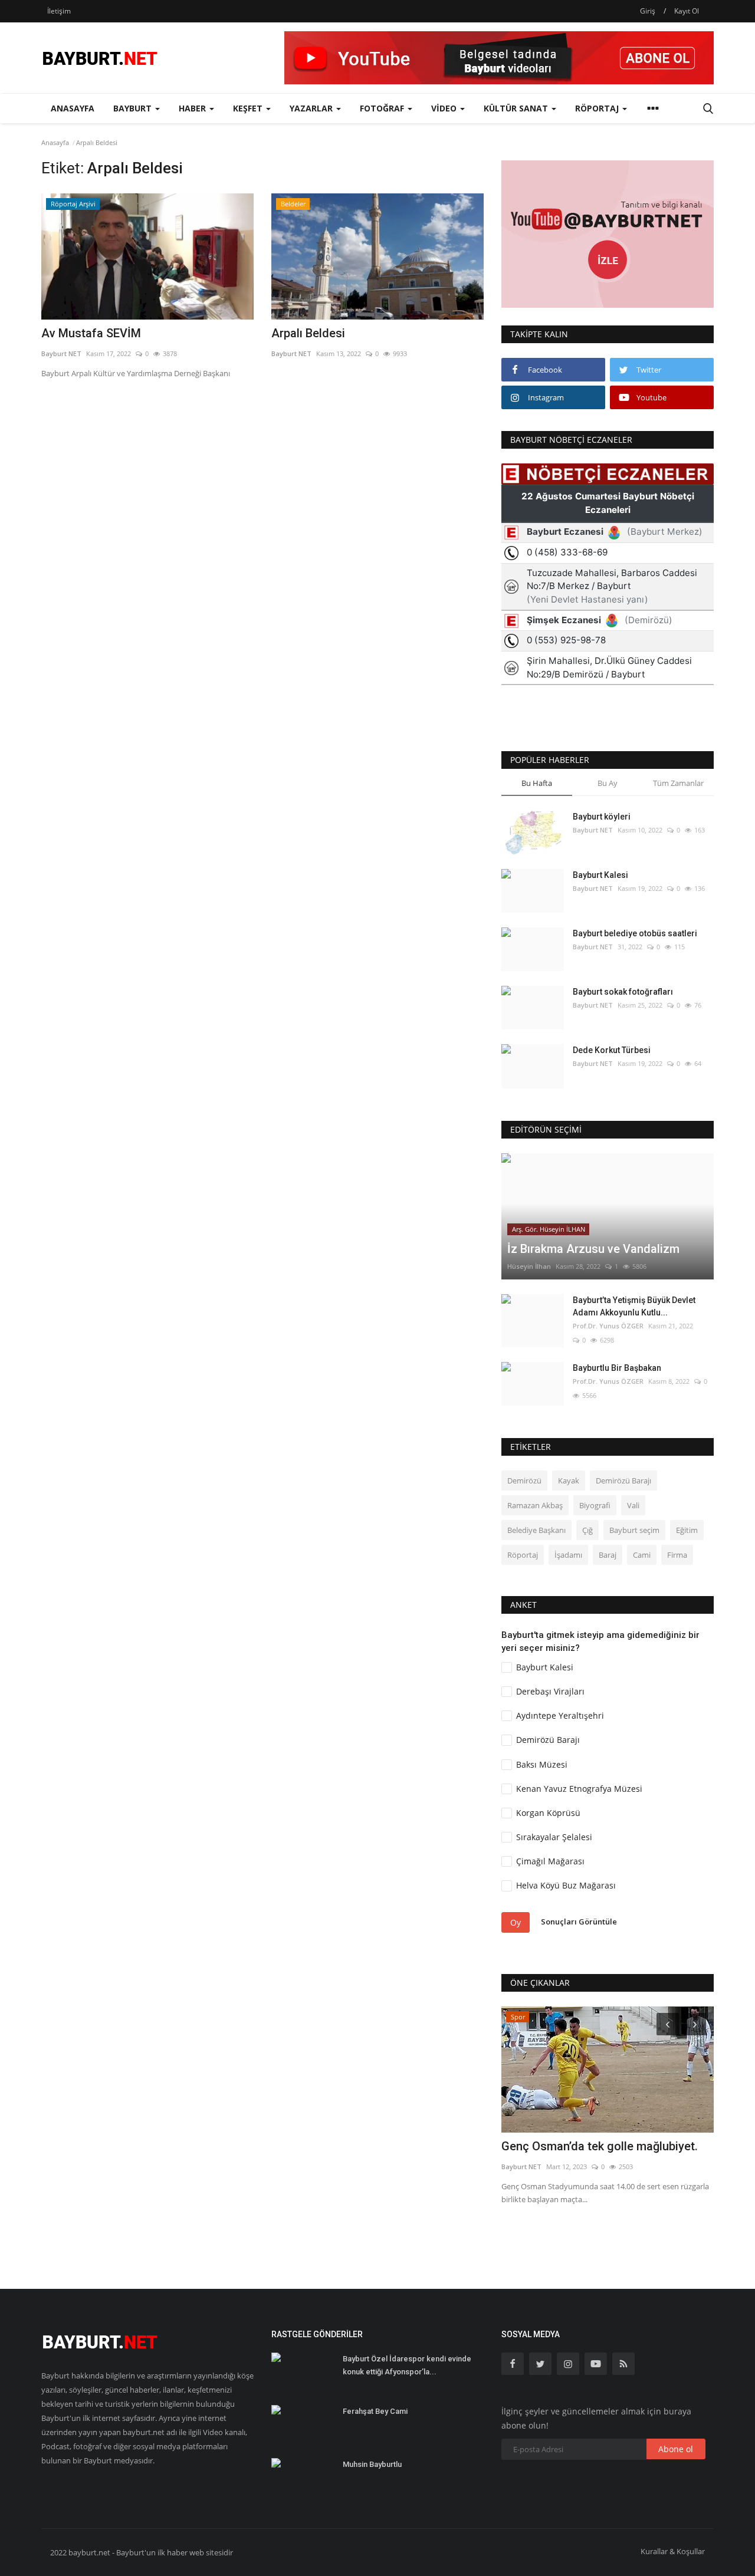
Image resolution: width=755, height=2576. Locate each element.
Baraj (608, 1555)
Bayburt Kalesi (600, 875)
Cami (642, 1555)
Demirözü (524, 1481)
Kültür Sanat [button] (517, 108)
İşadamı (568, 1555)
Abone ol (676, 2449)
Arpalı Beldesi (308, 333)
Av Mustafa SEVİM (91, 333)
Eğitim (687, 1530)
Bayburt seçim (634, 1530)
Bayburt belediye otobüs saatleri (635, 933)
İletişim (59, 11)
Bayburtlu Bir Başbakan (617, 1368)
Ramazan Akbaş (535, 1505)
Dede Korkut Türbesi (612, 1050)
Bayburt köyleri (602, 817)
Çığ (587, 1530)
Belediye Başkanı (536, 1530)
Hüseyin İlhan (529, 1266)
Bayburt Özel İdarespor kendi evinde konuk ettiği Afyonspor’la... (407, 2365)
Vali (633, 1505)
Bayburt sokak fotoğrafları (623, 992)
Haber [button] (193, 108)
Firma (677, 1555)
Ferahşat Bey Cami (375, 2411)
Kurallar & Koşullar (673, 2551)
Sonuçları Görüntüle (579, 1922)
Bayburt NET (61, 353)
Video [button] (445, 108)
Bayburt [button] (134, 108)
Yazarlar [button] (312, 108)
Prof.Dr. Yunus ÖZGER (608, 1326)
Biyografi (595, 1505)
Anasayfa (73, 108)
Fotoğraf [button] (383, 108)
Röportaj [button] (598, 108)
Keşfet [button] (249, 108)
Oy (516, 1922)
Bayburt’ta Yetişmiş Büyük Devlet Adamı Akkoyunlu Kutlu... (634, 1306)
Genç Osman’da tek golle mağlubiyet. (600, 2146)
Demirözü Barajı (623, 1481)
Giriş (648, 11)
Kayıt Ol (687, 11)
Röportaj (523, 1555)
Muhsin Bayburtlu (372, 2464)
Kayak (569, 1481)
